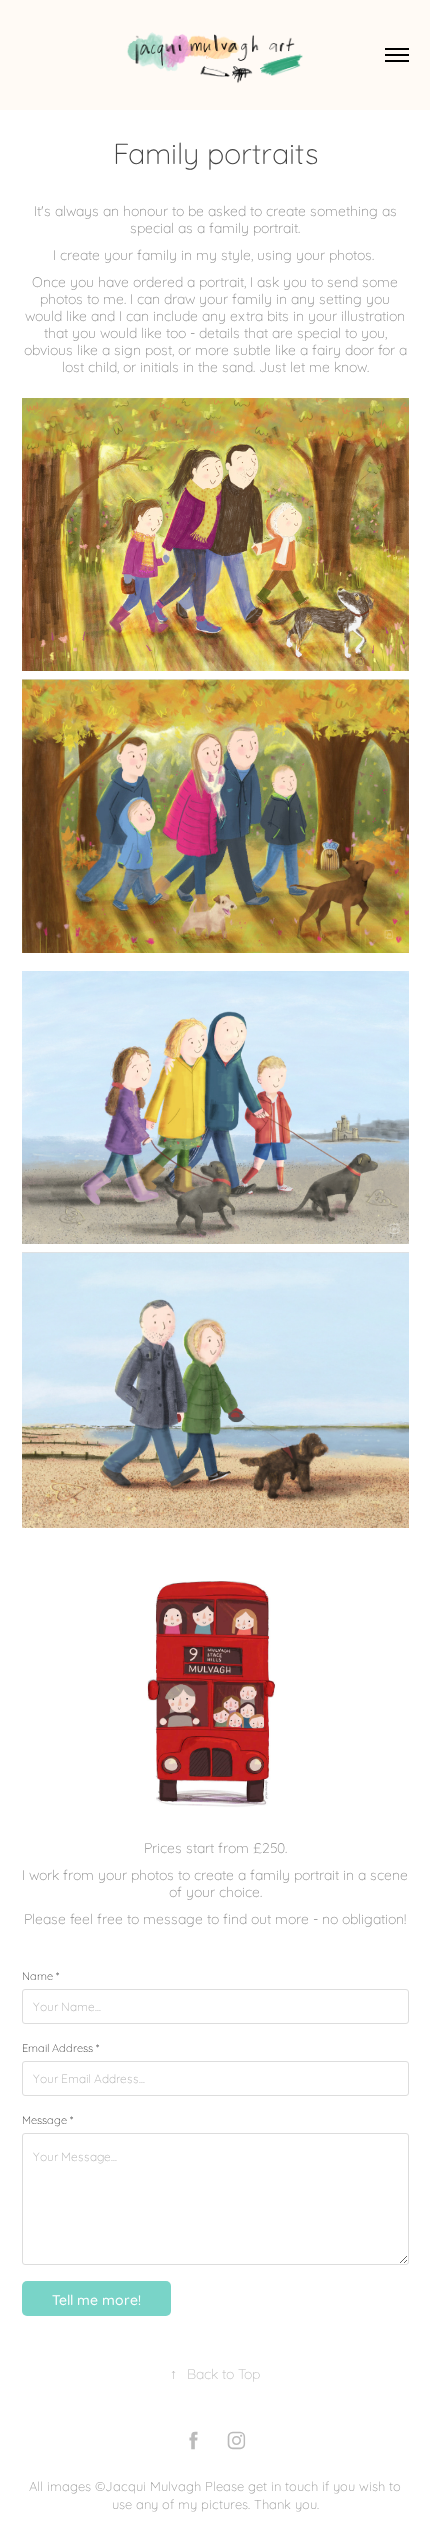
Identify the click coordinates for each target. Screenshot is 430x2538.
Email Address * (60, 2047)
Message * (47, 2119)
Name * (40, 1975)
